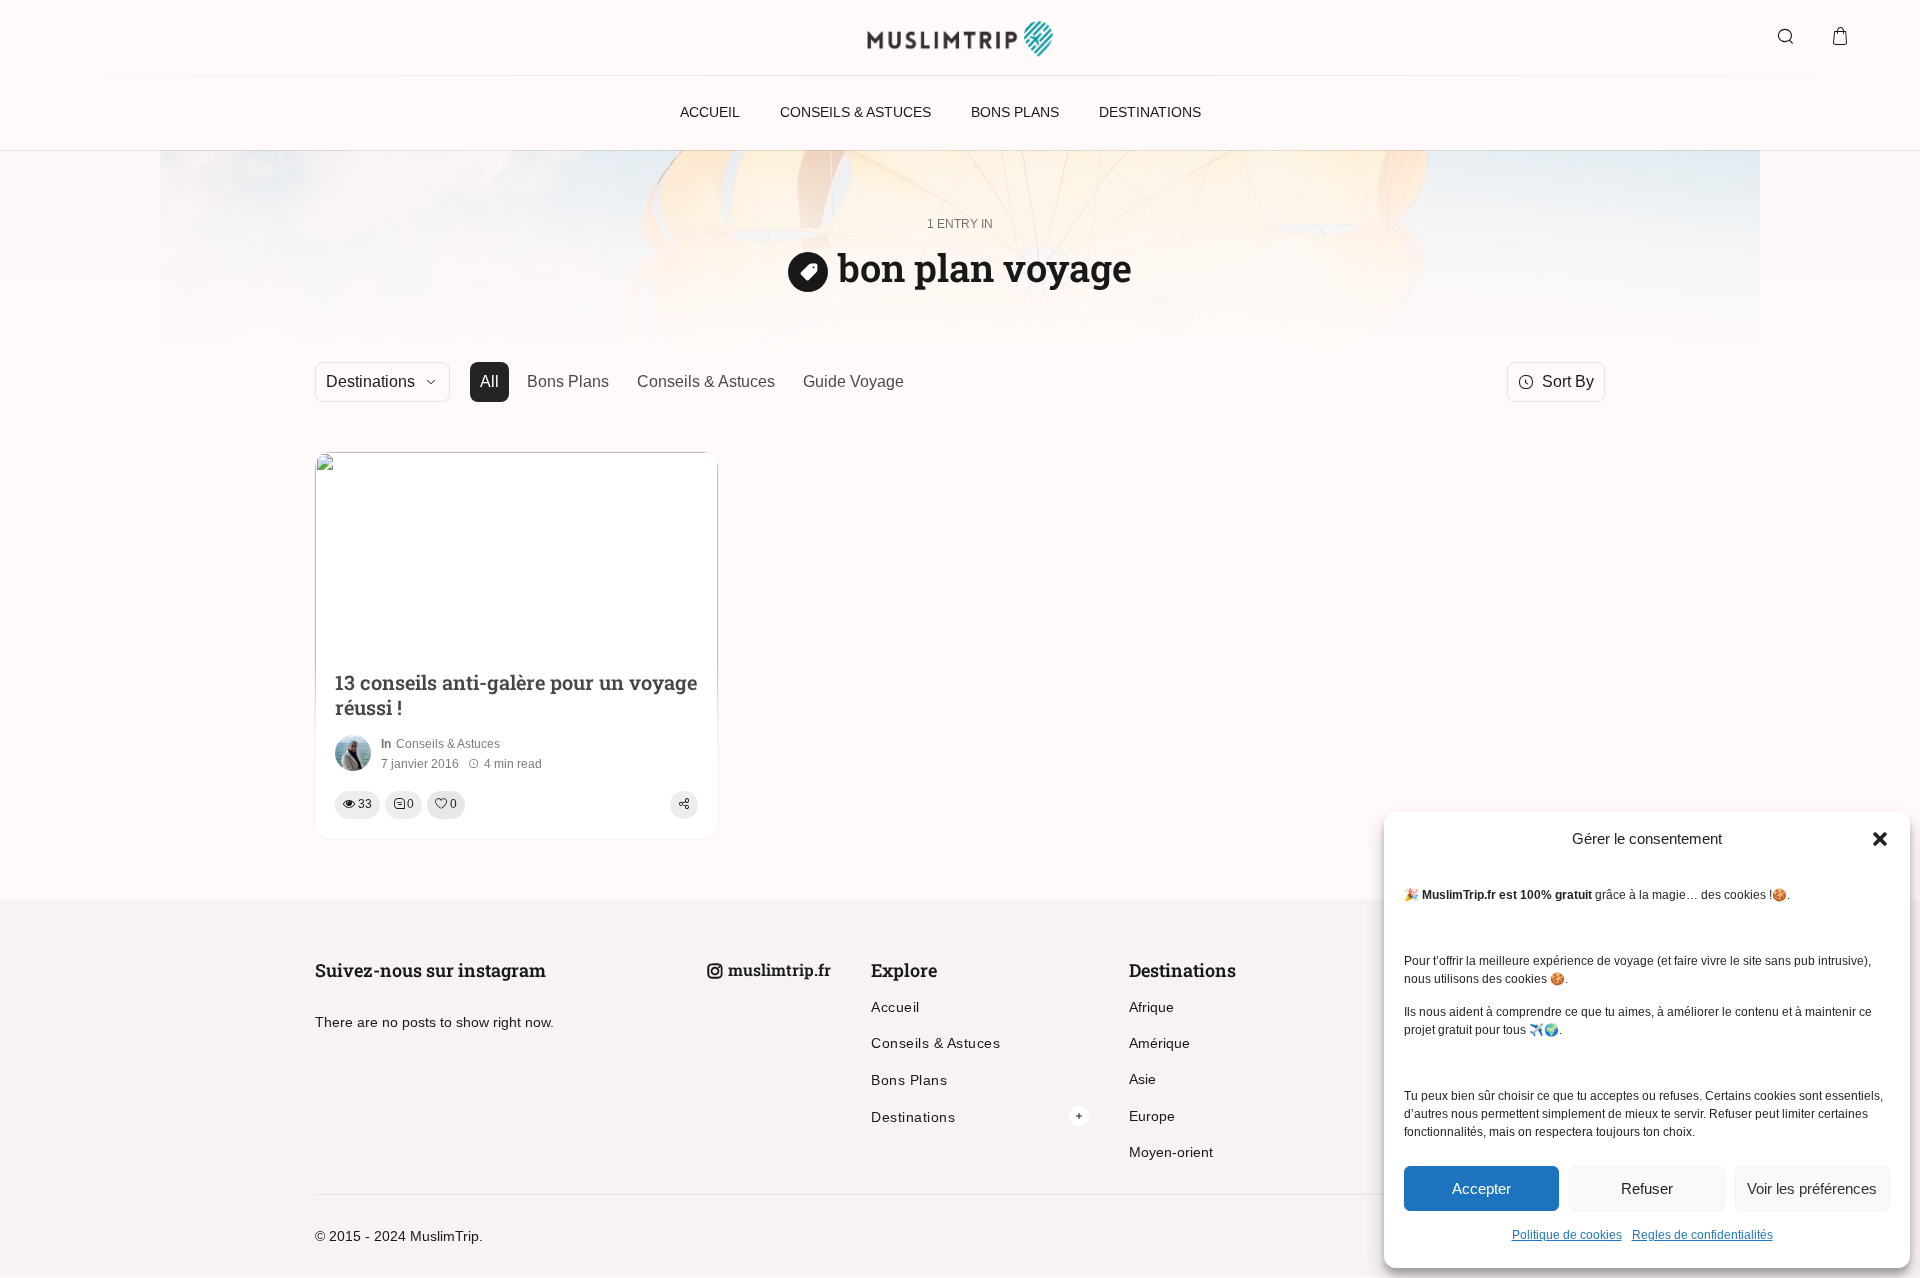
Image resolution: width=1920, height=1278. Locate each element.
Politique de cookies (1567, 1235)
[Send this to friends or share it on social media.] (684, 805)
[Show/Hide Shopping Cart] (1840, 38)
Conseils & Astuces (706, 381)
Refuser (1647, 1188)
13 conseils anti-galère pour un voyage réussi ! (516, 695)
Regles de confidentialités (1702, 1235)
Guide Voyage (853, 381)
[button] (1880, 839)
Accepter (1481, 1188)
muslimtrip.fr (779, 970)
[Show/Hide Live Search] (1785, 38)
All (489, 381)
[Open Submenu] (1079, 1116)
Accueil (895, 1007)
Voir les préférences (1812, 1188)
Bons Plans (568, 381)
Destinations (913, 1117)
